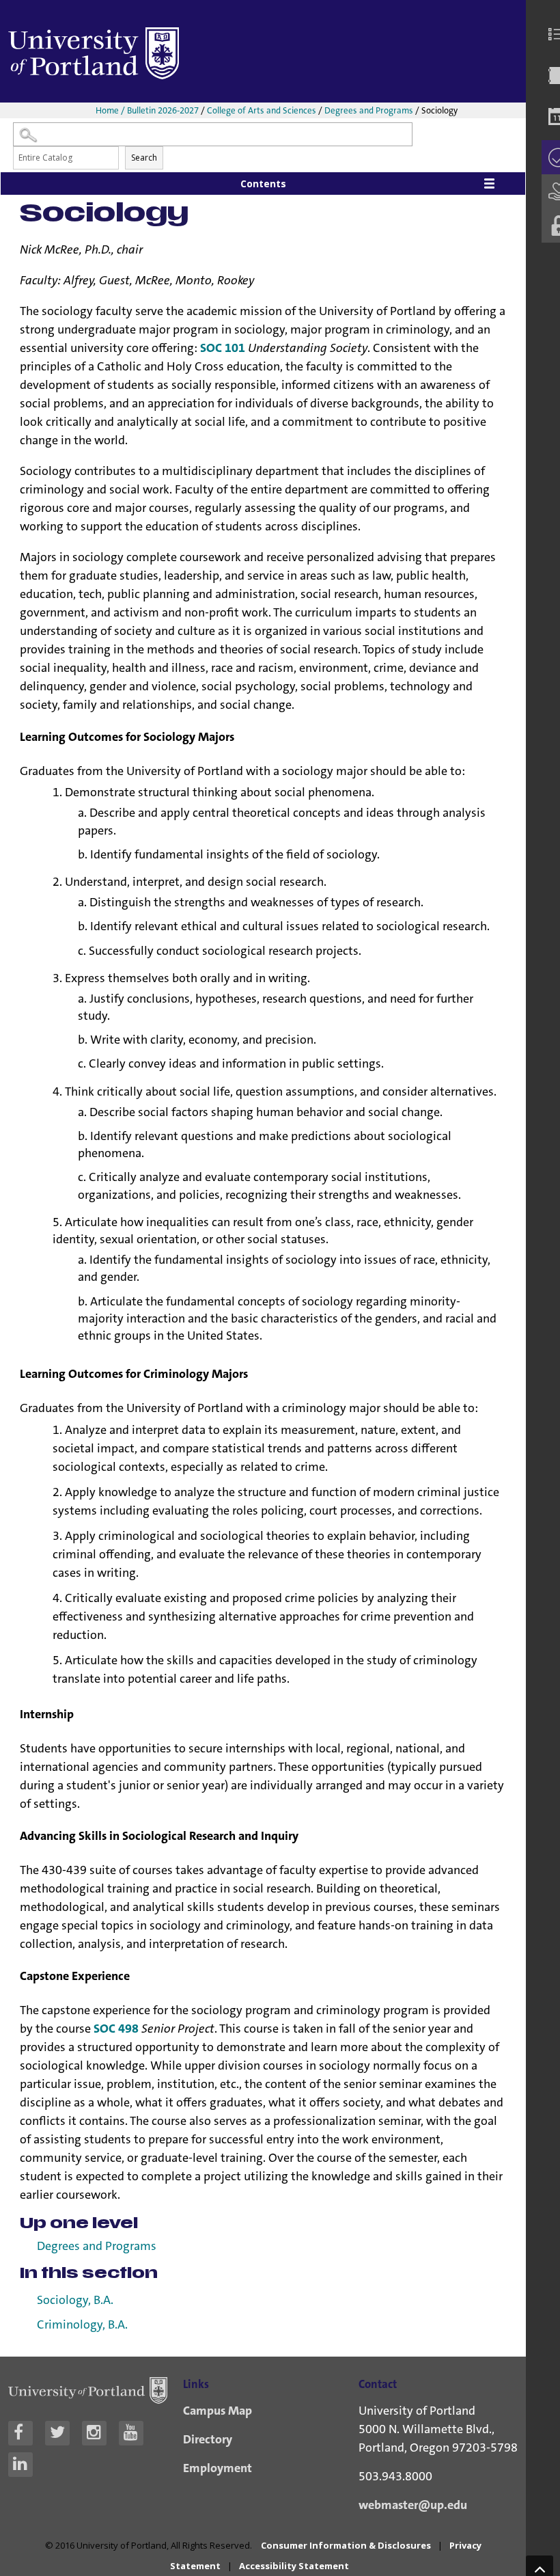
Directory (208, 2439)
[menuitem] (549, 34)
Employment (218, 2468)
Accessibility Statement (294, 2566)
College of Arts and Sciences (262, 110)
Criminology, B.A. (82, 2325)
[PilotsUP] (549, 226)
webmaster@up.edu (413, 2505)
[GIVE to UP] (549, 191)
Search (144, 158)
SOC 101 (223, 348)
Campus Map (218, 2411)
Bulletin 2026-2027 (163, 110)
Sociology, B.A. (75, 2300)
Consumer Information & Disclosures (346, 2545)
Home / (111, 110)
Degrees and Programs (369, 110)
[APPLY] (549, 157)
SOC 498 (116, 2029)
